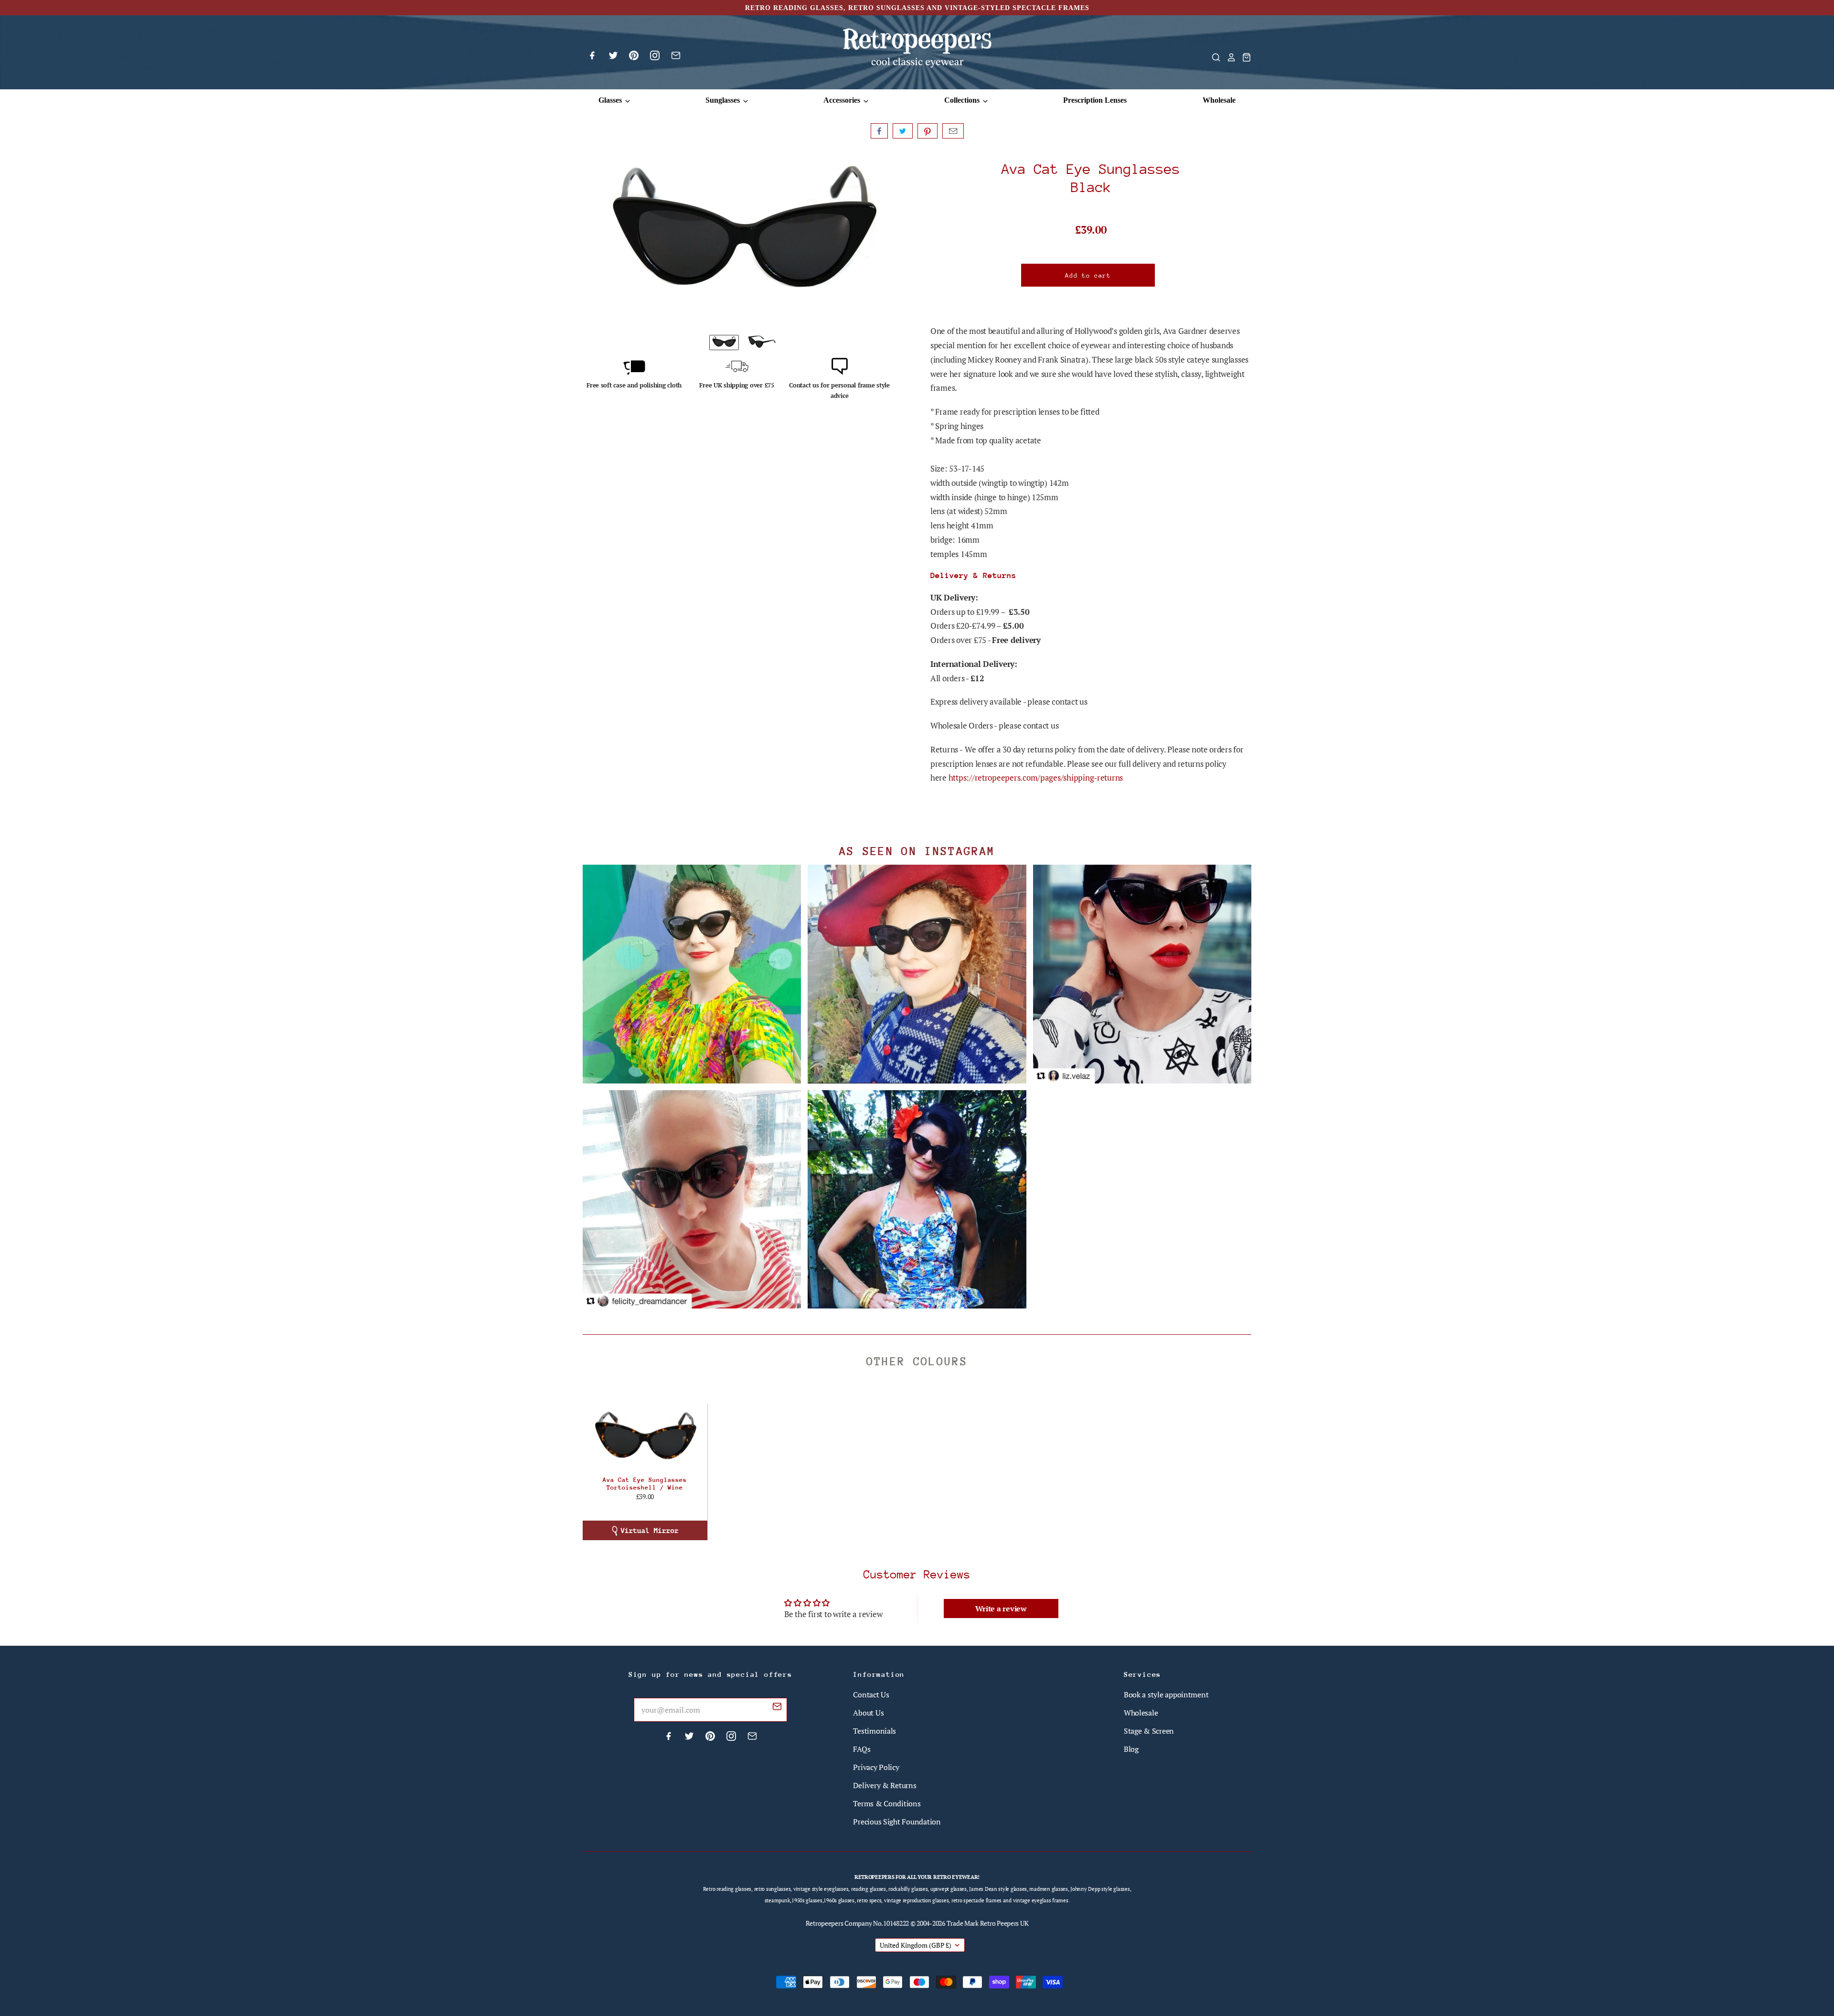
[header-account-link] (1228, 57)
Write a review (1001, 1609)
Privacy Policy (876, 1767)
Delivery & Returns (885, 1785)
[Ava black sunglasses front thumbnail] (724, 343)
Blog (1131, 1749)
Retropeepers (825, 1923)
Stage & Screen (1149, 1731)
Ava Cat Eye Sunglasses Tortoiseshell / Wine (645, 1484)
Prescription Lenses (1095, 100)
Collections (963, 100)
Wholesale (1219, 100)
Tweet (903, 131)
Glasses (611, 100)
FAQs (862, 1749)
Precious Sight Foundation (897, 1822)
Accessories (843, 100)
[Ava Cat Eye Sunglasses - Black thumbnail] (762, 343)
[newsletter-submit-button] (777, 1708)
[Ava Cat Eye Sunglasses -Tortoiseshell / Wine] (645, 1439)
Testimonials (874, 1731)
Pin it (928, 131)
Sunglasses (724, 100)
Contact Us (871, 1694)
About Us (868, 1713)
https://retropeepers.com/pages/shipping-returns (1036, 777)
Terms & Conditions (887, 1803)
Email (953, 131)
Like (879, 131)
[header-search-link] (1213, 57)
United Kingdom (916, 1945)
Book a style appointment (1166, 1694)
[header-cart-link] (1244, 57)
